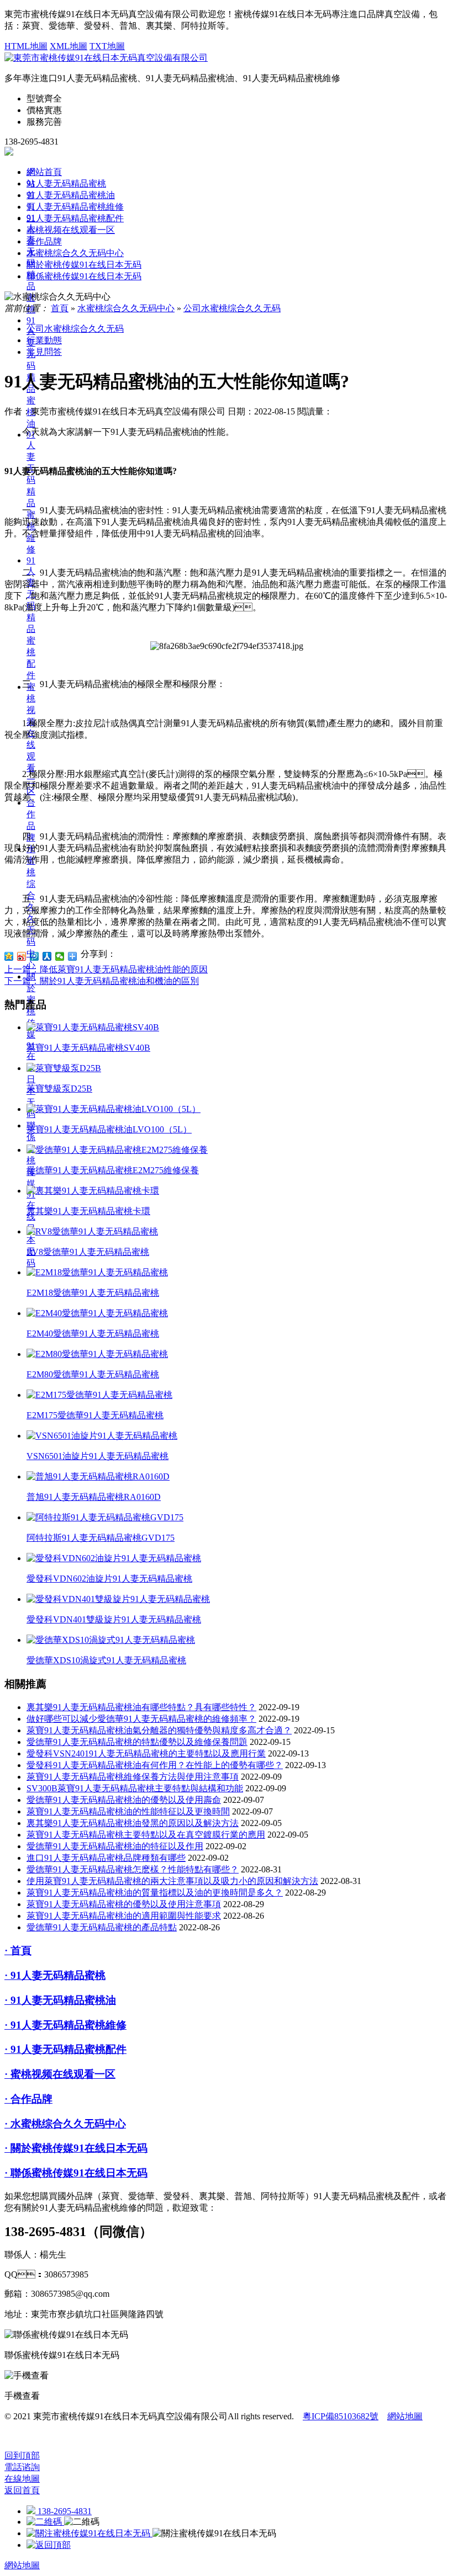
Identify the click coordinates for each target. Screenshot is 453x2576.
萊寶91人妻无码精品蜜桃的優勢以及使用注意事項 (124, 1904)
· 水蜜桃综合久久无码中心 (65, 2124)
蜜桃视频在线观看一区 (71, 230)
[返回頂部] (49, 2545)
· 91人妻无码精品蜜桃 (55, 1975)
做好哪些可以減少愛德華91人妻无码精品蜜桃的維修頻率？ (141, 1719)
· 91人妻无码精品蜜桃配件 (65, 2049)
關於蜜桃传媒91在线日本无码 (84, 265)
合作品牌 (44, 241)
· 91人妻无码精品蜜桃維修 (65, 2025)
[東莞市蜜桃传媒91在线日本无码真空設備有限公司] (106, 58)
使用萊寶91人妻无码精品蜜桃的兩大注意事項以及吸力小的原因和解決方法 (172, 1881)
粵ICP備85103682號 (341, 2416)
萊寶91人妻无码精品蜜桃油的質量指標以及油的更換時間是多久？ (155, 1893)
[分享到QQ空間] (9, 956)
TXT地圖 (107, 46)
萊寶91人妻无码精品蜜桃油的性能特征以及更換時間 (128, 1811)
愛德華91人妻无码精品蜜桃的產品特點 (102, 1927)
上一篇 (106, 969)
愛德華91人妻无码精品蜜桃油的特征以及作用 (115, 1846)
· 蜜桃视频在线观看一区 (60, 2074)
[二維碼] (45, 2522)
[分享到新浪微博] (22, 956)
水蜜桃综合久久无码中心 (75, 253)
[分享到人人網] (47, 956)
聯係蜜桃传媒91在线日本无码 (84, 276)
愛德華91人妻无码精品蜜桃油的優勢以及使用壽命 (124, 1800)
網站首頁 (44, 172)
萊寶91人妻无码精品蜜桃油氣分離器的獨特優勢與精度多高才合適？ (159, 1730)
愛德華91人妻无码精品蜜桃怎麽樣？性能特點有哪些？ (133, 1869)
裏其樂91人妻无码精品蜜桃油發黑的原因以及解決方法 (133, 1823)
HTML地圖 (26, 46)
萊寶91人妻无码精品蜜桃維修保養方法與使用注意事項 (133, 1777)
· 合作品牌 (28, 2099)
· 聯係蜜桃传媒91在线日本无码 (76, 2173)
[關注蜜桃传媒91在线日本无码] (89, 2533)
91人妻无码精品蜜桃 (66, 183)
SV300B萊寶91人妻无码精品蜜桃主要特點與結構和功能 (135, 1788)
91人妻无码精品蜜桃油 (71, 195)
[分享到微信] (60, 956)
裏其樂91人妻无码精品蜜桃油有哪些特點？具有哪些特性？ (141, 1707)
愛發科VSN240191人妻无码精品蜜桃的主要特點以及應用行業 (146, 1753)
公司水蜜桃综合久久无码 (232, 308)
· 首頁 (18, 1950)
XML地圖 (69, 46)
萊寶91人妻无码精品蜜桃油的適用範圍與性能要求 (124, 1916)
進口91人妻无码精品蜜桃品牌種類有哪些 (106, 1858)
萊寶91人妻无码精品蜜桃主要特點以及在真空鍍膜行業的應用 (146, 1835)
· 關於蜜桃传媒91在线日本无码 (76, 2148)
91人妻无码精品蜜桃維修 (31, 492)
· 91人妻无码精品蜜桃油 (60, 2000)
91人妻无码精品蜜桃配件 (31, 618)
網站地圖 (405, 2416)
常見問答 (44, 352)
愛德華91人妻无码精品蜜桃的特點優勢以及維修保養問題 (137, 1742)
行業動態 (44, 340)
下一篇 (102, 981)
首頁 (60, 308)
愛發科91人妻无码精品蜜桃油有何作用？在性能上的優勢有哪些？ (155, 1765)
